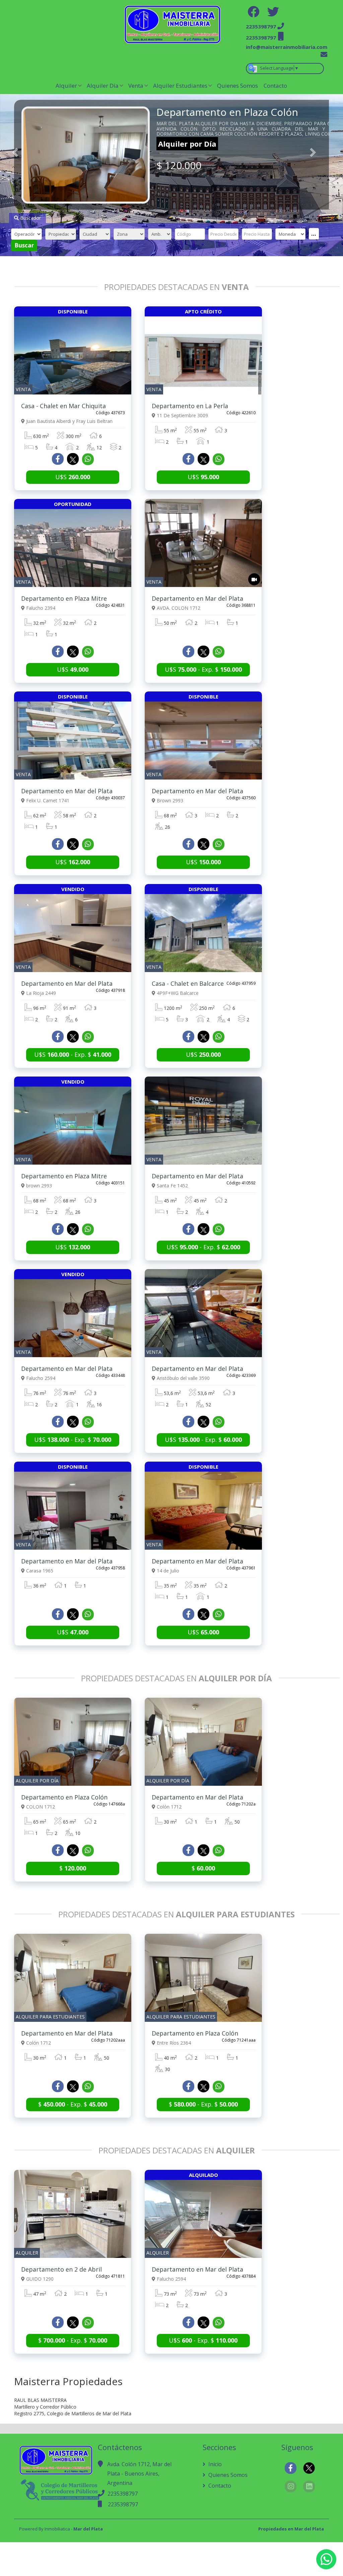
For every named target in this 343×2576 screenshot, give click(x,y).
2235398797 (123, 2494)
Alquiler (66, 86)
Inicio (214, 2464)
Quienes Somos (237, 86)
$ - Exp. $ (73, 2104)
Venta (136, 86)
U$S (73, 477)
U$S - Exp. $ (203, 669)
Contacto (275, 86)
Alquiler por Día (187, 144)
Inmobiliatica (57, 2529)
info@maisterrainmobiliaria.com (287, 47)
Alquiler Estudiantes (180, 86)
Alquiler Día (103, 86)
